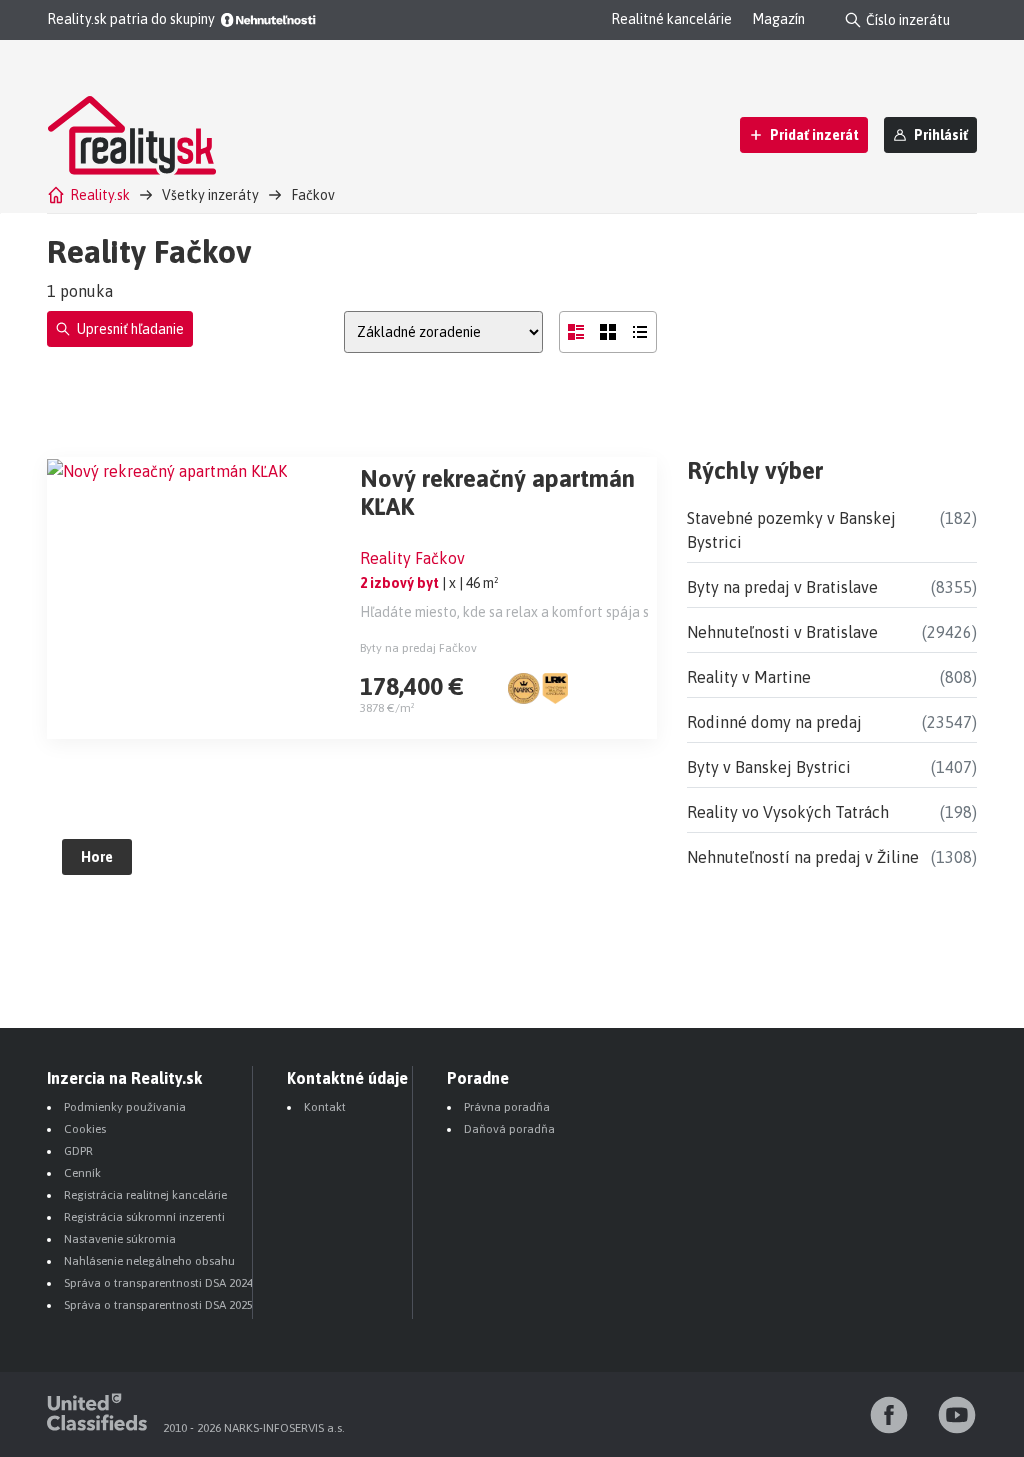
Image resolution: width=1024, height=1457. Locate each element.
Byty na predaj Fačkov (418, 648)
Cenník (82, 1173)
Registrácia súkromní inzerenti (144, 1217)
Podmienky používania (125, 1107)
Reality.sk (100, 195)
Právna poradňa (507, 1107)
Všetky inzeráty (210, 195)
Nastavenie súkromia (120, 1239)
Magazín (778, 19)
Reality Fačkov (412, 558)
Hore (97, 857)
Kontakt (325, 1107)
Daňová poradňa (509, 1129)
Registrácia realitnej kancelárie (145, 1195)
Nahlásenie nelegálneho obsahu (149, 1261)
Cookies (85, 1129)
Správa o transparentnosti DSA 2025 (158, 1305)
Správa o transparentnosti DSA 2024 (158, 1283)
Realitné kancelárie (671, 19)
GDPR (78, 1151)
